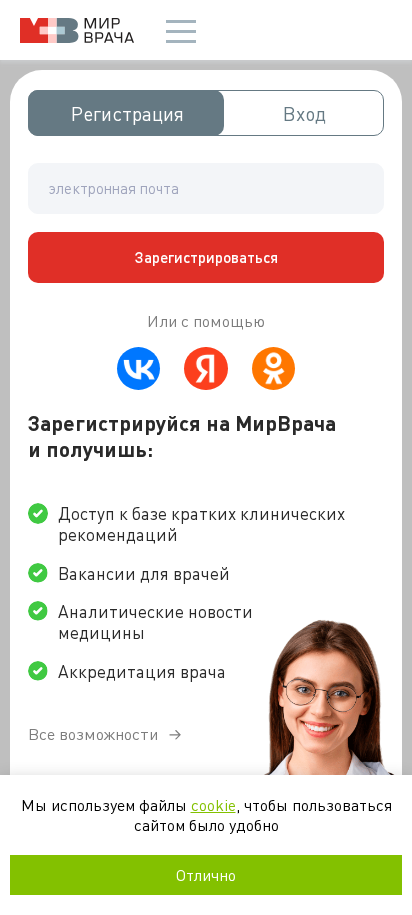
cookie (213, 804)
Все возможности (93, 734)
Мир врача (77, 30)
